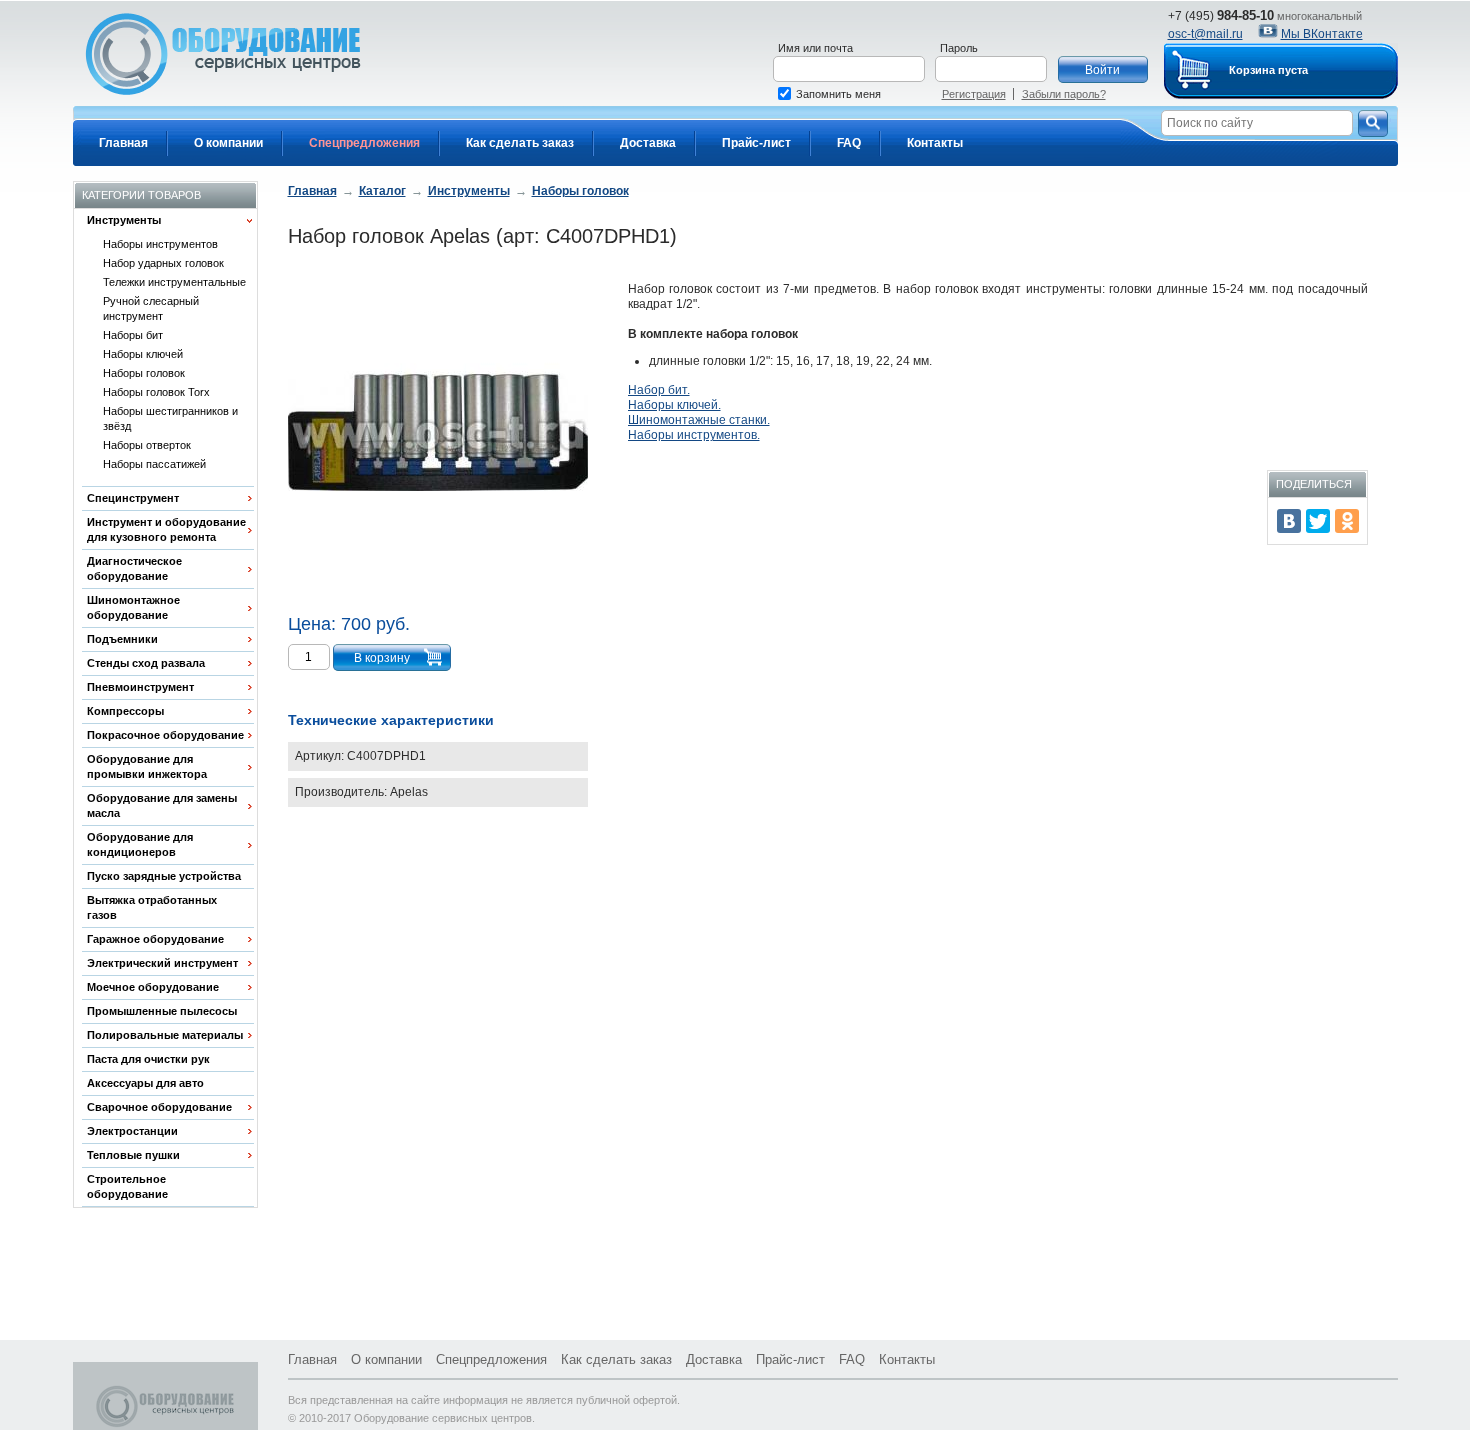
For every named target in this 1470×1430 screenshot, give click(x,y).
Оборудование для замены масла (162, 805)
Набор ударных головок (163, 263)
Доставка (648, 143)
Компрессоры (125, 711)
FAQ (849, 143)
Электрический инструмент (162, 963)
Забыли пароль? (1064, 94)
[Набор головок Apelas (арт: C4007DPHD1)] (438, 435)
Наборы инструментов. (694, 435)
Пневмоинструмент (140, 687)
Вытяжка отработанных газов (152, 907)
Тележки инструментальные (174, 282)
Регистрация (974, 94)
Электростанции (132, 1131)
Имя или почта (815, 48)
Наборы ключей (143, 354)
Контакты (935, 143)
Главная (123, 143)
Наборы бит (133, 335)
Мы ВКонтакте (1322, 34)
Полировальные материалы (165, 1035)
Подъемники (122, 639)
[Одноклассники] (1347, 521)
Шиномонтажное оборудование (133, 607)
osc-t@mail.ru (1205, 34)
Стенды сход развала (146, 663)
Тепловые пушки (133, 1155)
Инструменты (124, 220)
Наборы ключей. (674, 405)
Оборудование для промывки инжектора (147, 766)
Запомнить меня (838, 94)
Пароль (959, 48)
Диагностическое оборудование (134, 568)
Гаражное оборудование (155, 939)
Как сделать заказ (520, 143)
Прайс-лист (756, 143)
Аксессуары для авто (145, 1083)
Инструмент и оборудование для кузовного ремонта (166, 529)
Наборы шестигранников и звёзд (170, 418)
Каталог (382, 191)
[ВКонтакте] (1289, 521)
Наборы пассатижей (154, 464)
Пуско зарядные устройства (164, 876)
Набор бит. (659, 390)
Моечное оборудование (153, 987)
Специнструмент (133, 498)
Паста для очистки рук (148, 1059)
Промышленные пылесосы (162, 1011)
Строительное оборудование (127, 1186)
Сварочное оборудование (159, 1107)
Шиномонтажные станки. (699, 420)
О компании (228, 143)
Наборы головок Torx (156, 392)
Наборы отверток (147, 445)
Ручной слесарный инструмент (151, 308)
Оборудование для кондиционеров (140, 844)
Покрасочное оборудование (165, 735)
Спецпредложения (364, 143)
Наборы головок (144, 373)
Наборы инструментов (160, 244)
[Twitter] (1318, 521)
